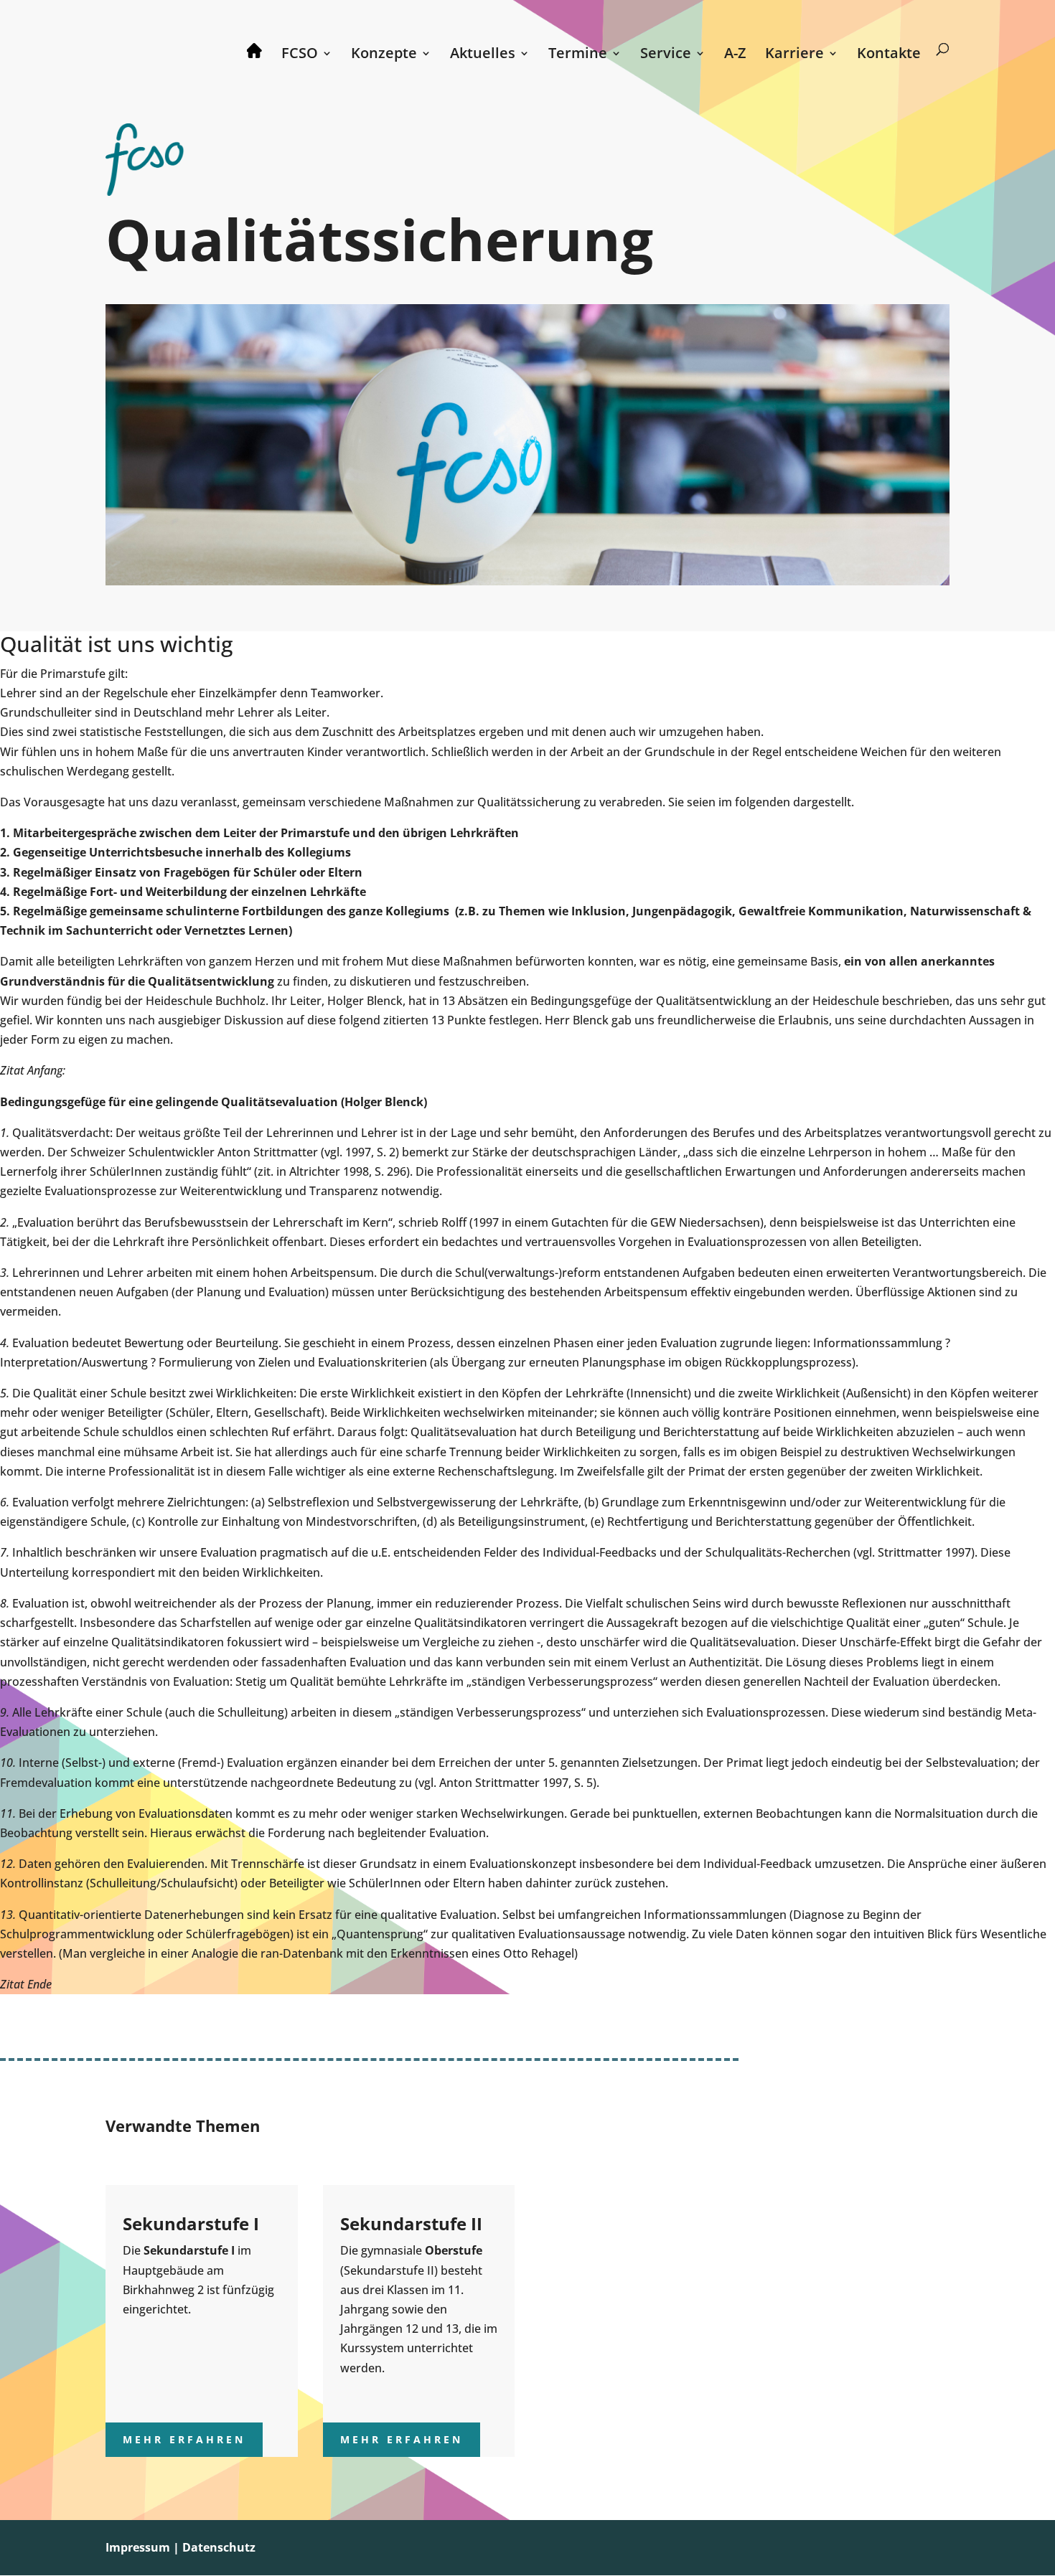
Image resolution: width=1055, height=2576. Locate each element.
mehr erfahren (184, 2439)
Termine (578, 55)
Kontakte (889, 55)
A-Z (735, 55)
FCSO (300, 55)
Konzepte (384, 55)
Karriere (794, 55)
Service (666, 55)
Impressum (138, 2547)
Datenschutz (219, 2547)
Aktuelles (483, 55)
